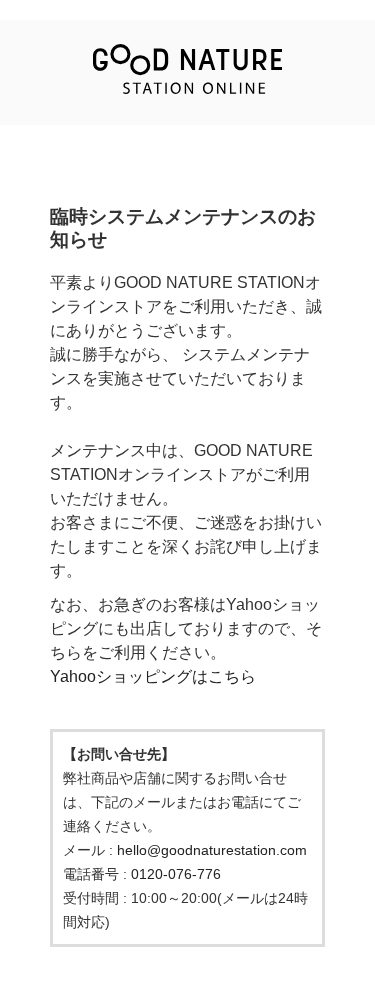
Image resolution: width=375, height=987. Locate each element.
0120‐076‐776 (176, 874)
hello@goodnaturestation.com (212, 850)
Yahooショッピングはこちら (153, 676)
